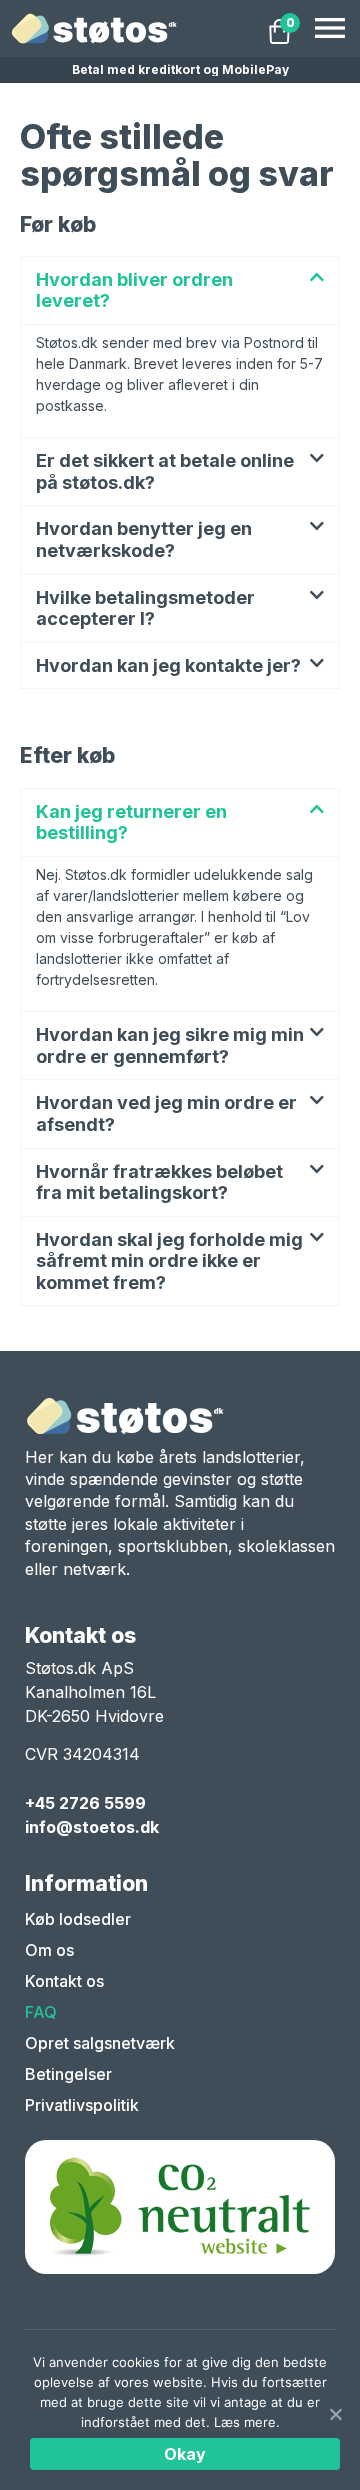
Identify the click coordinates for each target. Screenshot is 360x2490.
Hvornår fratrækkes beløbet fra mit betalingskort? (159, 1182)
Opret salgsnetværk (100, 2043)
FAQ (41, 2012)
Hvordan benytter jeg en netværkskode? (144, 539)
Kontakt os (64, 1981)
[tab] (180, 290)
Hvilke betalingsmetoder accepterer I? (145, 608)
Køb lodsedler (78, 1919)
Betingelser (68, 2074)
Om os (49, 1950)
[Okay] (335, 2414)
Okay (185, 2454)
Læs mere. (247, 2422)
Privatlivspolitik (82, 2105)
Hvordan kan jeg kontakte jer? (168, 665)
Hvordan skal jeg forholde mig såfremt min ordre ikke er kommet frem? (169, 1261)
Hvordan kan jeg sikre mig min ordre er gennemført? (170, 1045)
